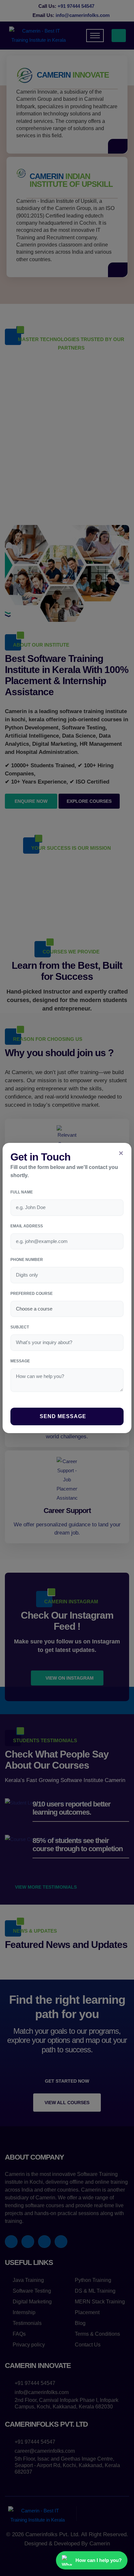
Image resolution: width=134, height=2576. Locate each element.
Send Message (64, 1416)
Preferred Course (32, 1294)
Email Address (27, 1226)
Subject (20, 1327)
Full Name (22, 1192)
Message (20, 1361)
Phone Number (27, 1260)
